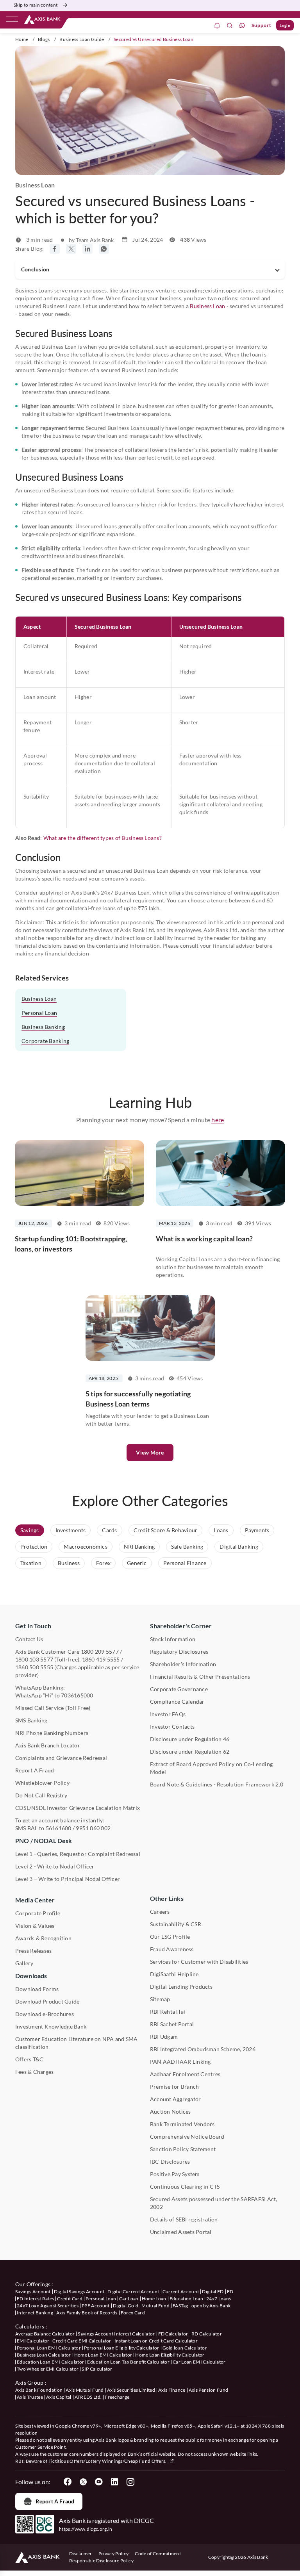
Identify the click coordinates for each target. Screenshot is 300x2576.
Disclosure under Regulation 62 (190, 1752)
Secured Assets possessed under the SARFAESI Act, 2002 (214, 2203)
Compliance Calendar (177, 1702)
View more (150, 1452)
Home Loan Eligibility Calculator (170, 2355)
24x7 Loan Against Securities (48, 2306)
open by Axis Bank (211, 2306)
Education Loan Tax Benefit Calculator (128, 2362)
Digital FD (213, 2292)
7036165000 (77, 1695)
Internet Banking (35, 2313)
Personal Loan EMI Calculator (49, 2348)
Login (285, 25)
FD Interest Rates (35, 2299)
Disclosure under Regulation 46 (190, 1739)
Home (22, 39)
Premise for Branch (174, 2087)
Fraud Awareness (172, 1949)
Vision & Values (35, 1926)
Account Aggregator (175, 2099)
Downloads (31, 1976)
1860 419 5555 (101, 1659)
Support (262, 25)
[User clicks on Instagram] (130, 2482)
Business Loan (207, 306)
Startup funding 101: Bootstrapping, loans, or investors (71, 1244)
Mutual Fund (155, 2306)
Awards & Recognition (43, 1938)
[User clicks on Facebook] (68, 2482)
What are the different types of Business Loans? (103, 838)
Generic (137, 1563)
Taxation (31, 1563)
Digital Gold (126, 2306)
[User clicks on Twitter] (83, 2482)
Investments (71, 1530)
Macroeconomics (85, 1546)
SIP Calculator (97, 2369)
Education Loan (186, 2299)
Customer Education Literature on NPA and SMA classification (77, 2043)
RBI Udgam (164, 2037)
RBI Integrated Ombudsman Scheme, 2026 (203, 2049)
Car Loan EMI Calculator (199, 2362)
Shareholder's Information (183, 1664)
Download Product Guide (47, 2001)
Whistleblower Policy (42, 1783)
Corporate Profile (38, 1913)
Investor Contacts (172, 1727)
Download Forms (37, 1989)
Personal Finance (185, 1563)
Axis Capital (59, 2397)
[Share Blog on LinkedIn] (87, 249)
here (218, 1120)
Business (69, 1563)
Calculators (30, 2326)
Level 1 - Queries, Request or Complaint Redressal (78, 1854)
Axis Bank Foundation (39, 2390)
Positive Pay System (175, 2174)
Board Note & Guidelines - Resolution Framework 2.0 (217, 1784)
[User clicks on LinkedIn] (114, 2482)
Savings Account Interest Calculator (116, 2334)
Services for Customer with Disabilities (199, 1962)
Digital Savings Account (79, 2292)
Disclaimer (81, 2554)
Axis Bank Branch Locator (48, 1745)
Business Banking (43, 1027)
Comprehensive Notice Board (187, 2137)
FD (230, 2292)
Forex (103, 1563)
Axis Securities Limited (131, 2390)
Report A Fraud (35, 1770)
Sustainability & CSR (176, 1924)
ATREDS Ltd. (88, 2397)
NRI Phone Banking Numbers (52, 1733)
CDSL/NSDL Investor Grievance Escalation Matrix (78, 1808)
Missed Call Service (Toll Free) (53, 1708)
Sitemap (160, 1999)
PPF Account (96, 2306)
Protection (34, 1546)
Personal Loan (39, 1013)
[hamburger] (12, 21)
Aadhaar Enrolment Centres (185, 2074)
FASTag (180, 2306)
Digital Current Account (133, 2292)
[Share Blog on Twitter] (71, 249)
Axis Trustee (30, 2397)
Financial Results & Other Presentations (200, 1677)
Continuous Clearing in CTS (185, 2186)
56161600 (59, 1828)
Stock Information (173, 1639)
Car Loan (129, 2299)
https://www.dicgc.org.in (86, 2529)
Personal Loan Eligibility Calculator (122, 2348)
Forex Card (133, 2313)
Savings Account (33, 2292)
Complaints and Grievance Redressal (61, 1758)
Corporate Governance (179, 1689)
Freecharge (117, 2397)
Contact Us (29, 1639)
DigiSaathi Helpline (174, 1974)
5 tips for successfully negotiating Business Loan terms (138, 1399)
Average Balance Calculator (45, 2334)
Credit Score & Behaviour (166, 1530)
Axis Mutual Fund (85, 2390)
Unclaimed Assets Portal (181, 2232)
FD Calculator (173, 2334)
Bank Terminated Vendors (182, 2124)
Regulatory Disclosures (179, 1652)
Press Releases (33, 1951)
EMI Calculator (33, 2341)
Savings (30, 1530)
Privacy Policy (113, 2554)
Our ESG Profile (170, 1937)
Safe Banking (187, 1546)
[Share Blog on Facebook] (55, 249)
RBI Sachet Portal (172, 2024)
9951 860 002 (93, 1828)
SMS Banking (31, 1720)
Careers (160, 1912)
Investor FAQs (168, 1714)
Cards (109, 1530)
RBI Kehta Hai (168, 2012)
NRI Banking (139, 1546)
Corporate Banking (45, 1041)
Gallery (24, 1963)
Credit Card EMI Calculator (82, 2341)
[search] (230, 26)
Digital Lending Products (181, 1987)
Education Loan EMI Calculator (50, 2362)
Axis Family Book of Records (87, 2313)
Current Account (181, 2292)
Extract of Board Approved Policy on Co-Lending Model (211, 1768)
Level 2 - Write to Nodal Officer (55, 1866)
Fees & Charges (34, 2072)
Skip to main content (36, 5)
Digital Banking (239, 1546)
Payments (257, 1530)
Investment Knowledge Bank (51, 2026)
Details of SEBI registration (184, 2219)
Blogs (44, 39)
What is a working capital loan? (204, 1239)
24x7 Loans (219, 2299)
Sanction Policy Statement (183, 2149)
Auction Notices (171, 2112)
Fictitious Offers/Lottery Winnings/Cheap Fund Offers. (108, 2461)
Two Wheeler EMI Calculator (48, 2369)
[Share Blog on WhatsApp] (104, 249)
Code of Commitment (158, 2554)
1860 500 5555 (34, 1667)
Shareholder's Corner (181, 1626)
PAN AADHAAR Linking (180, 2062)
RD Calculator (207, 2334)
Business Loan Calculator (44, 2355)
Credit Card (70, 2299)
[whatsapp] (242, 26)
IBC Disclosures (170, 2162)
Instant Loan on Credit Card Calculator (156, 2341)
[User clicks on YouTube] (99, 2482)
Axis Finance (172, 2390)
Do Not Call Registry (41, 1795)
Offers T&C (29, 2059)
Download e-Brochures (45, 2014)
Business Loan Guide (82, 39)
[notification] (217, 26)
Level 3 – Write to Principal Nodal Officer (68, 1879)
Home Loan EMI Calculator (103, 2355)
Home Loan (154, 2299)
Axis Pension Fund (208, 2390)
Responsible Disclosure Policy (101, 2561)
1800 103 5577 (34, 1659)
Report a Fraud (55, 2501)
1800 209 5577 (100, 1652)
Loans (221, 1530)
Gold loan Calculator (185, 2348)
